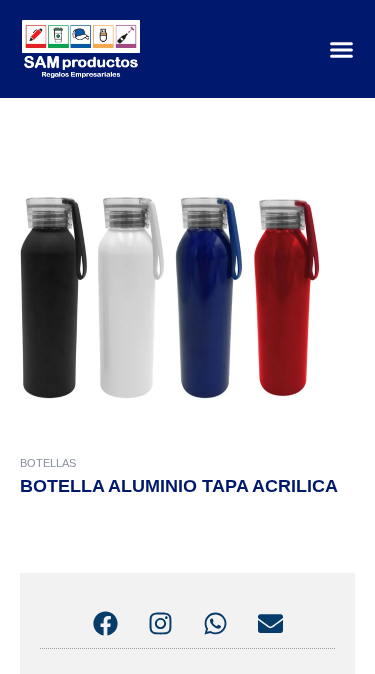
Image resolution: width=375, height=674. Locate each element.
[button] (342, 49)
